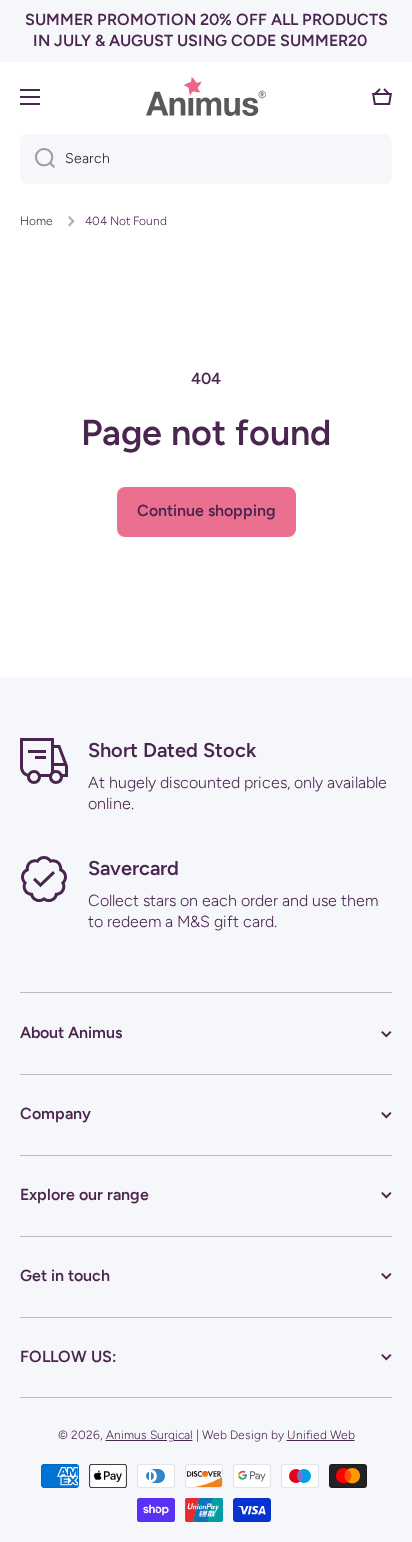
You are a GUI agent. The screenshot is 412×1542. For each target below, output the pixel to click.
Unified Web (321, 1435)
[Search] (37, 159)
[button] (382, 97)
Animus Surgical (149, 1435)
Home (36, 221)
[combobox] (206, 159)
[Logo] (206, 96)
